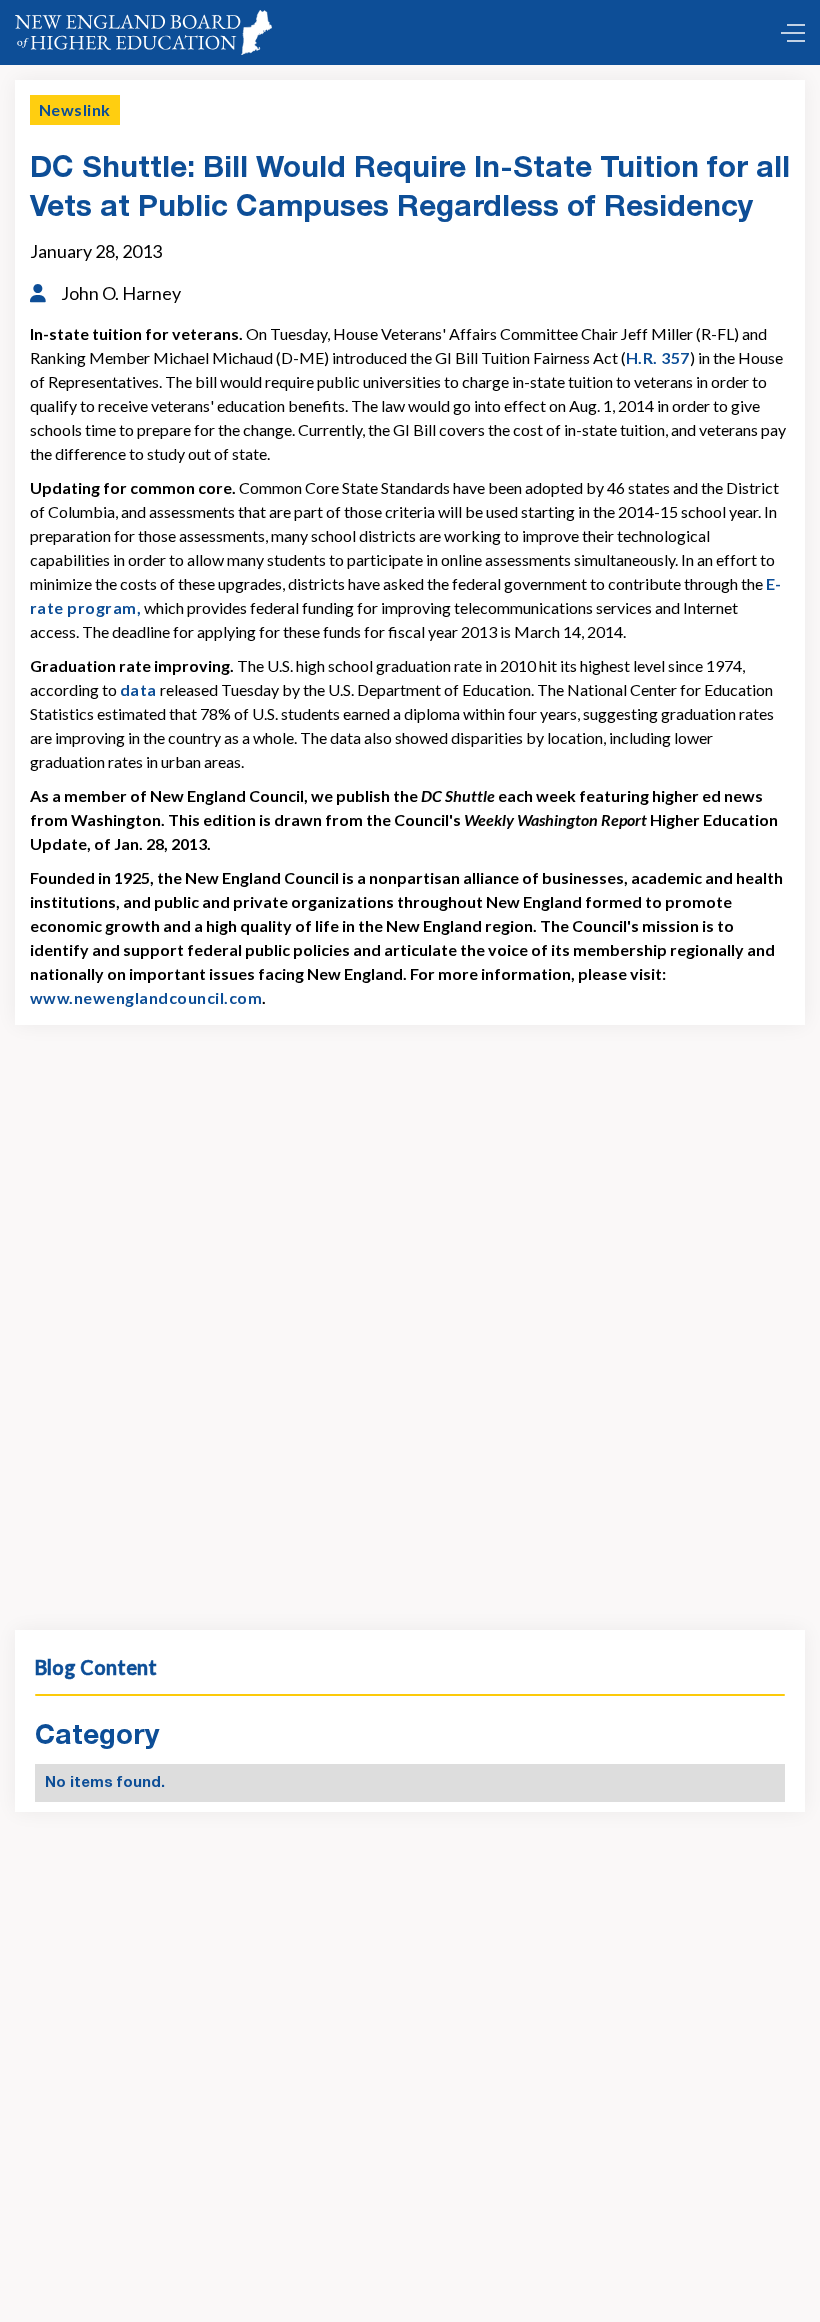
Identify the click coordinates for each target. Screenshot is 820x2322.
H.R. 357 (658, 357)
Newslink (75, 109)
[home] (143, 32)
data (138, 689)
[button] (788, 33)
